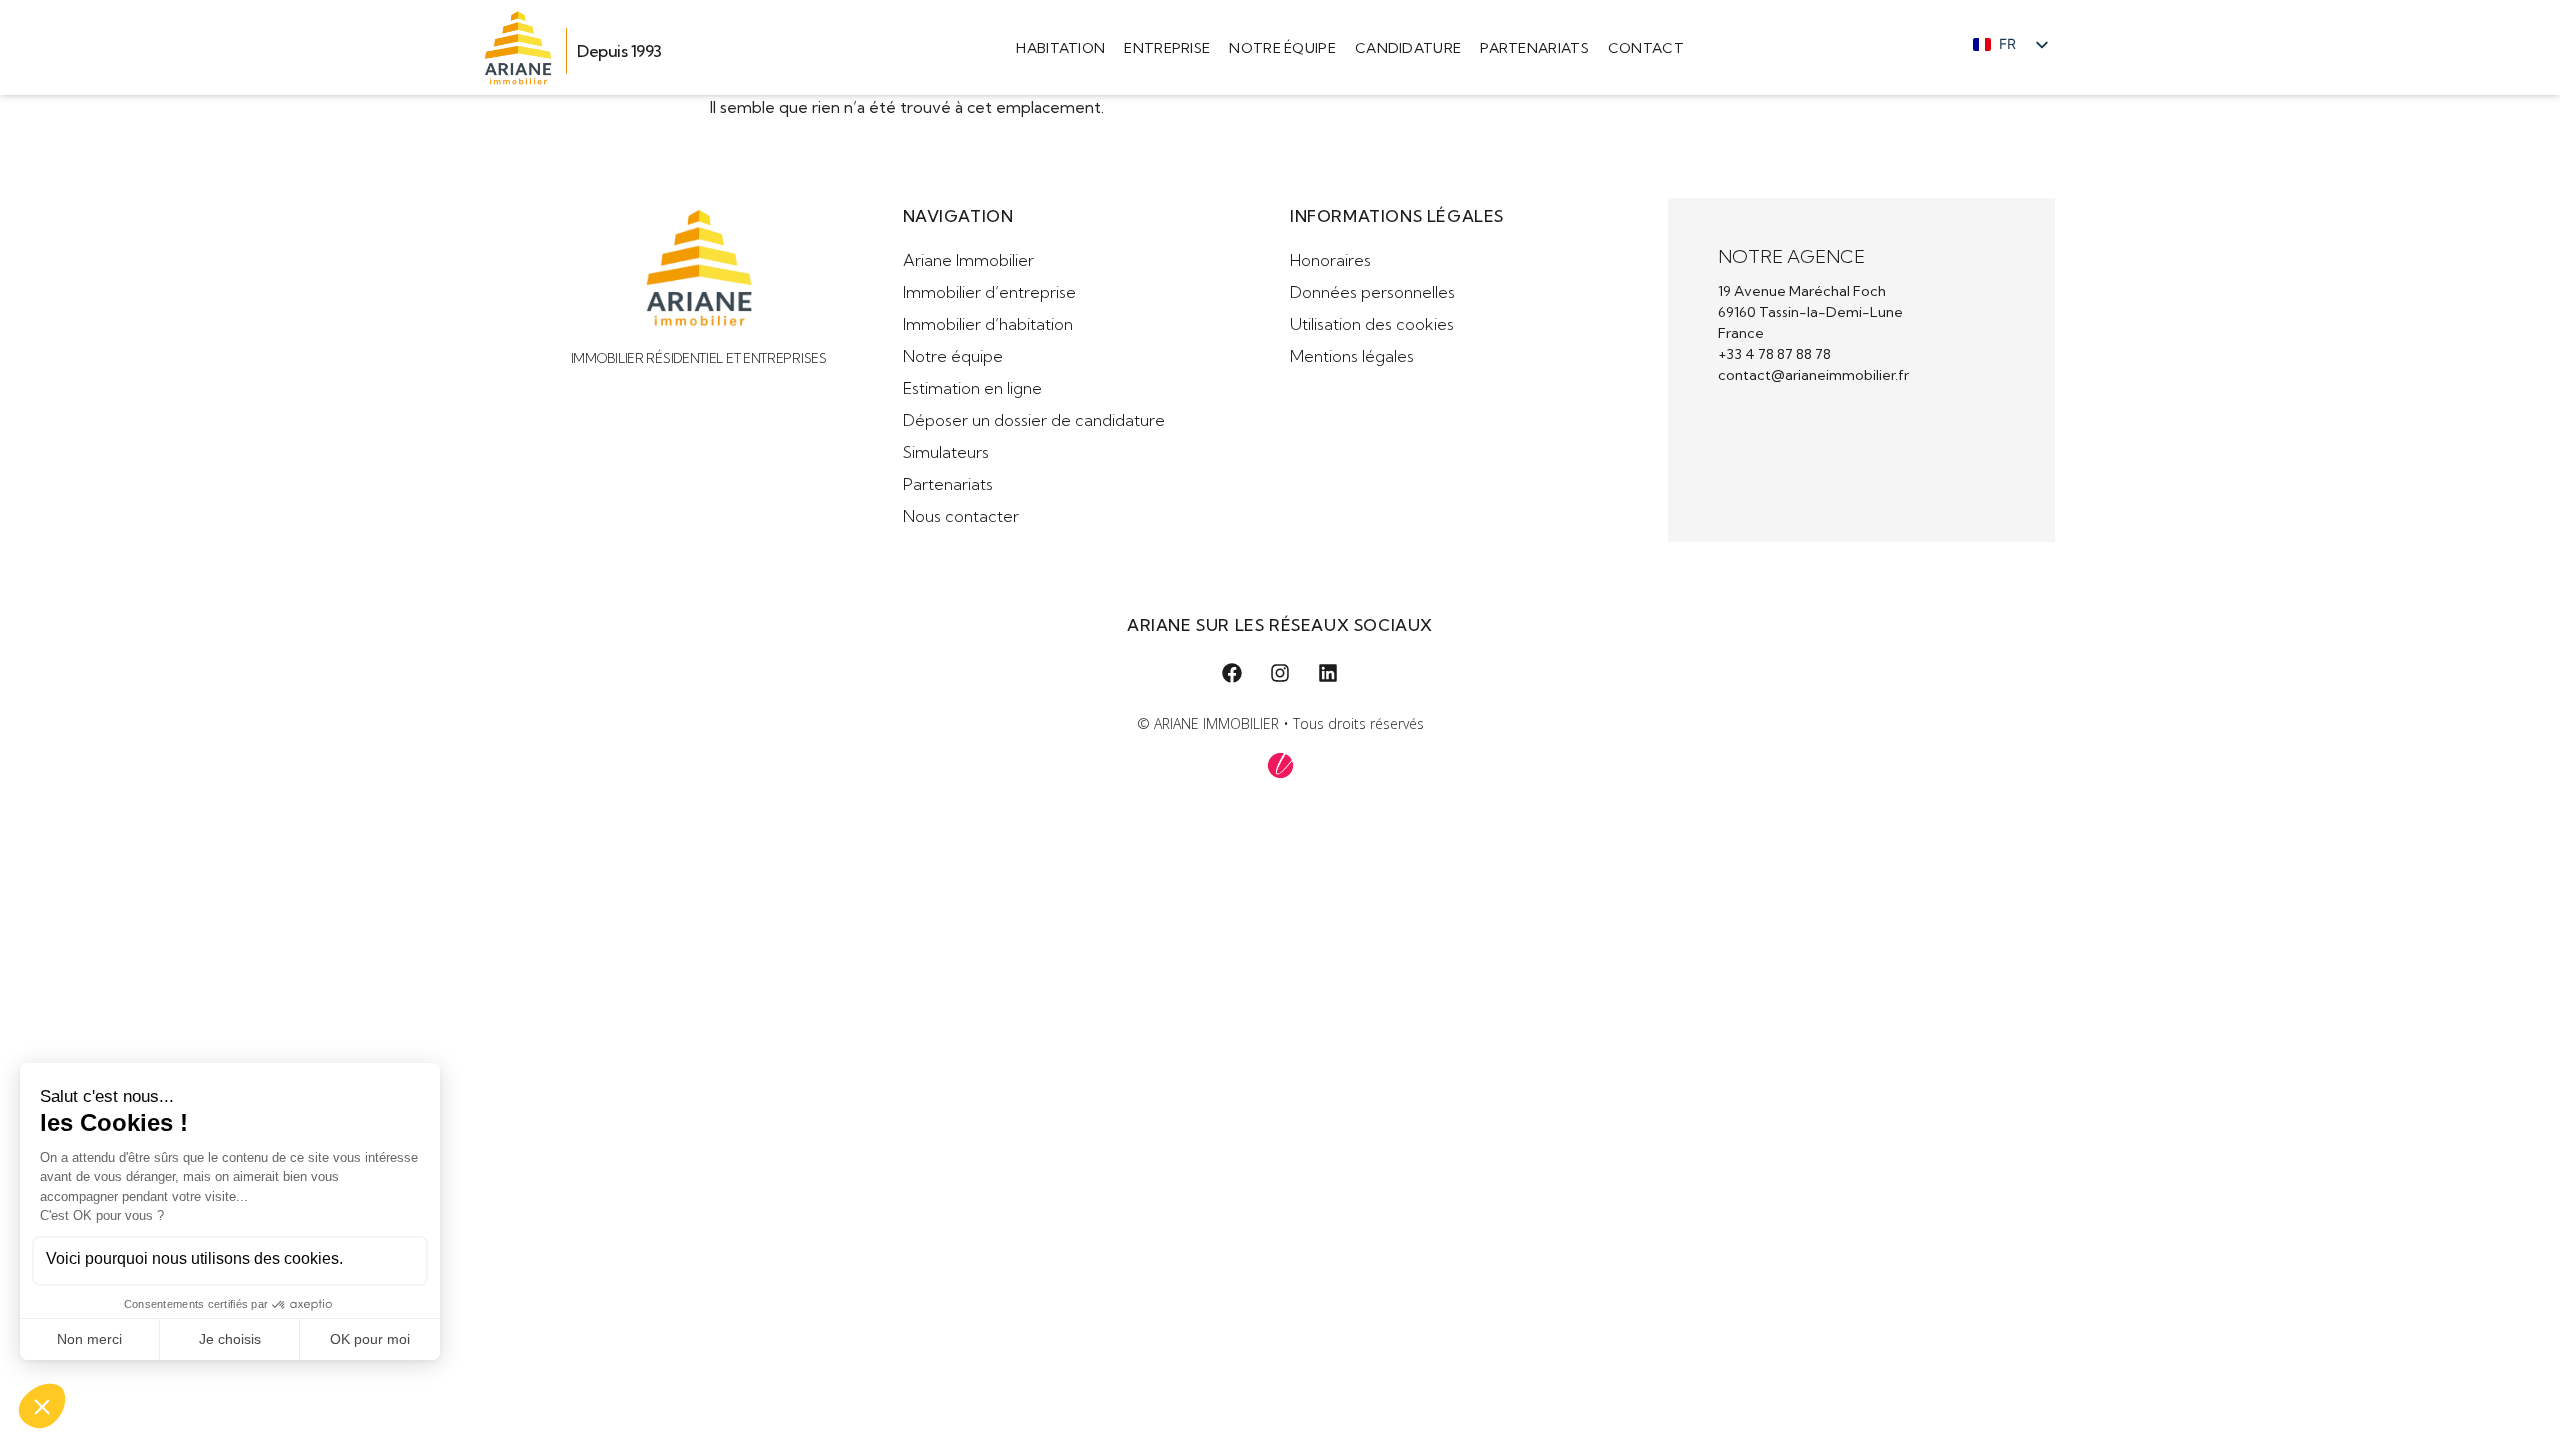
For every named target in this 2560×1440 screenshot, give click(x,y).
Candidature (1408, 48)
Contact (1646, 48)
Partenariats (1534, 48)
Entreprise (1167, 48)
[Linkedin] (1328, 673)
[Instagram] (1280, 673)
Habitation (1060, 48)
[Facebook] (1232, 673)
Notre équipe (1282, 48)
